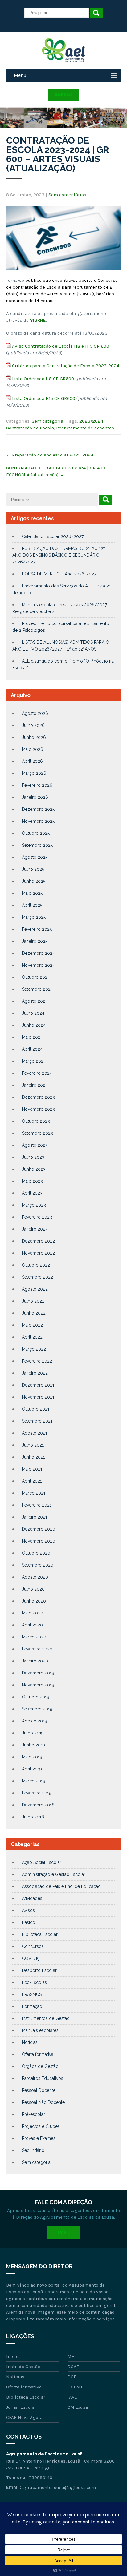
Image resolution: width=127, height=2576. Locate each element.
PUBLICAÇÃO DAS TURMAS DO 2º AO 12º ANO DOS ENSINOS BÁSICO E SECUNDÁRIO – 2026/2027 (59, 555)
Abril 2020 (32, 1625)
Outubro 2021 (36, 1409)
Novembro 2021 (38, 1397)
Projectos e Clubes (41, 2126)
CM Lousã (78, 2407)
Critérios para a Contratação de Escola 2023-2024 (66, 366)
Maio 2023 (32, 1181)
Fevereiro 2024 (37, 1073)
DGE (72, 2377)
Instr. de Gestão (23, 2367)
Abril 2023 (32, 1193)
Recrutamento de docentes (85, 428)
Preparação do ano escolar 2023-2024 (50, 455)
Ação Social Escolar (42, 1862)
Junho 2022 (34, 1313)
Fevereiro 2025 (37, 929)
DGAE (73, 2367)
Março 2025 (34, 917)
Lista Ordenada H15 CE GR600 (44, 398)
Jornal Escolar (21, 2407)
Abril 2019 (32, 1769)
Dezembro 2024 (38, 953)
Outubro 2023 (36, 1121)
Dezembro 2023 (38, 1097)
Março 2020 (34, 1637)
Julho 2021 (33, 1445)
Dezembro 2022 (38, 1241)
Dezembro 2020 (39, 1529)
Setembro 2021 (37, 1421)
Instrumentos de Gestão (46, 2018)
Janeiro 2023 (35, 1229)
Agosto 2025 (35, 857)
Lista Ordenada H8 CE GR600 (43, 379)
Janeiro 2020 (35, 1661)
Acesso (64, 95)
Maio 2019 (32, 1757)
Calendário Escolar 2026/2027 (53, 536)
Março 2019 (34, 1781)
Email (63, 2233)
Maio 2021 (32, 1469)
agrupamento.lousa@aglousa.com (59, 2487)
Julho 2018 (33, 1817)
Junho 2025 (34, 881)
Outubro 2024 (36, 977)
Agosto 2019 (35, 1721)
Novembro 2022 (38, 1253)
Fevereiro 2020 (37, 1649)
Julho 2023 (33, 1157)
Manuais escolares (40, 2030)
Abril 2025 (32, 905)
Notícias (30, 2042)
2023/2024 (91, 421)
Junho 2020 (34, 1601)
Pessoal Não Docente (43, 2102)
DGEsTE (76, 2387)
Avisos (28, 1910)
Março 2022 (34, 1349)
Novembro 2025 (38, 821)
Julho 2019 (33, 1733)
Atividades (32, 1898)
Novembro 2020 (39, 1541)
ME (71, 2356)
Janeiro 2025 (35, 941)
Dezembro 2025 (38, 809)
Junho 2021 (33, 1457)
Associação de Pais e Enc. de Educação (61, 1886)
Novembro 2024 (38, 965)
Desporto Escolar (39, 1970)
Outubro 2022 (36, 1265)
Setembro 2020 (38, 1565)
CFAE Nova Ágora (24, 2417)
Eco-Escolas (34, 1982)
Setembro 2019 (37, 1709)
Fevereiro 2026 (37, 785)
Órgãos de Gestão (40, 2066)
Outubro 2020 (36, 1553)
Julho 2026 (33, 725)
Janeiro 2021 (35, 1517)
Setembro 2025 (37, 845)
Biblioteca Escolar (40, 1934)
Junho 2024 (34, 1025)
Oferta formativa (38, 2054)
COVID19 (31, 1958)
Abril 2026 (32, 761)
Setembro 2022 (37, 1277)
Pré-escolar (33, 2114)
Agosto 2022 (35, 1289)
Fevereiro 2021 (37, 1505)
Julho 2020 (33, 1589)
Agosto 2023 (35, 1145)
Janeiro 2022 (35, 1373)
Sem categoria (47, 421)
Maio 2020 (33, 1613)
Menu (20, 75)
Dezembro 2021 (38, 1385)
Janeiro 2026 (35, 797)
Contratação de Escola (30, 428)
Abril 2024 (32, 1049)
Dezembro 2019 (38, 1673)
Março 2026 (34, 773)
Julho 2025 (33, 869)
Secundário (33, 2150)
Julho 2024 (33, 1013)
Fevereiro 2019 (37, 1793)
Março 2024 (34, 1061)
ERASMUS (32, 1994)
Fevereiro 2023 (37, 1217)
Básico (29, 1922)
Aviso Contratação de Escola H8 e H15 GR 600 (61, 346)
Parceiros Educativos (43, 2078)
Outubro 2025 (36, 833)
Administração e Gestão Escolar (54, 1874)
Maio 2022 (32, 1325)
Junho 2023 (34, 1169)
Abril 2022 (32, 1337)
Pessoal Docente (39, 2090)
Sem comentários (67, 195)
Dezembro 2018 (38, 1805)
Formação (32, 2006)
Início (12, 2356)
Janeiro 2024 (35, 1085)
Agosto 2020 (35, 1577)
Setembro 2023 (37, 1133)
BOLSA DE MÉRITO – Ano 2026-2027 (59, 574)
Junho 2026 (34, 737)
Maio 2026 (33, 749)
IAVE (72, 2397)
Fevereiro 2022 (37, 1361)
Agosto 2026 (35, 713)
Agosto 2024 (35, 1001)
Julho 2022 (33, 1301)
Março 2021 (34, 1493)
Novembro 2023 (38, 1109)
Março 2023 (34, 1205)
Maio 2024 (32, 1037)
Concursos (33, 1946)
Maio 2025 (32, 893)
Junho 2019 (33, 1745)
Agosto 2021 (35, 1433)
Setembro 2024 (37, 989)
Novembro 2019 (38, 1685)
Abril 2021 (32, 1481)
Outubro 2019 (36, 1697)
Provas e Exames (39, 2138)
